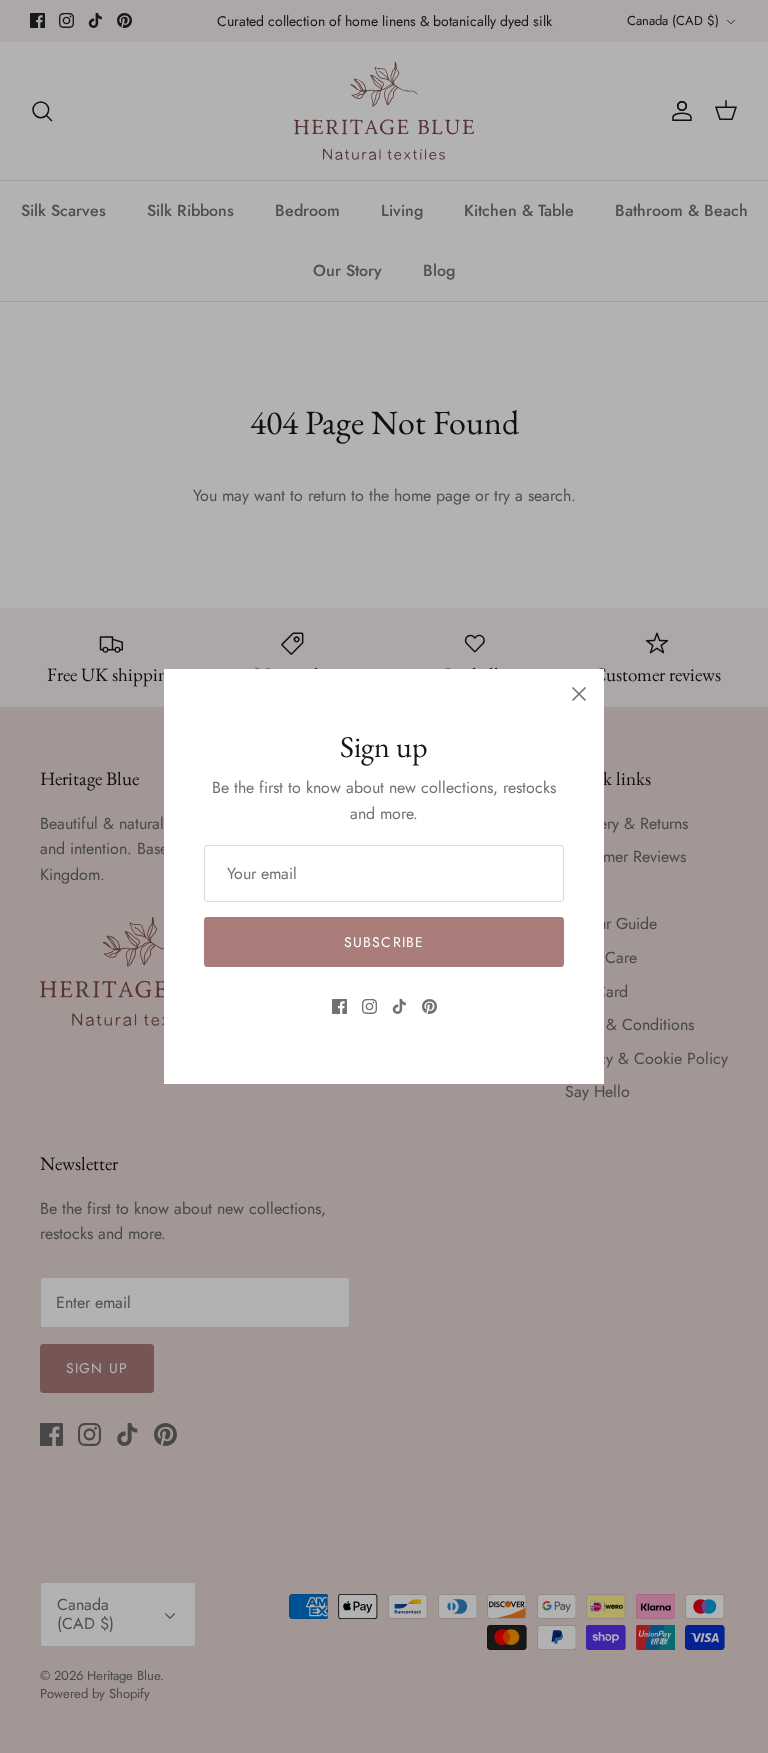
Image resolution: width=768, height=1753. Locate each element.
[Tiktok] (399, 1006)
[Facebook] (339, 1006)
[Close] (579, 694)
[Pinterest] (429, 1006)
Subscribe (384, 942)
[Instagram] (369, 1006)
